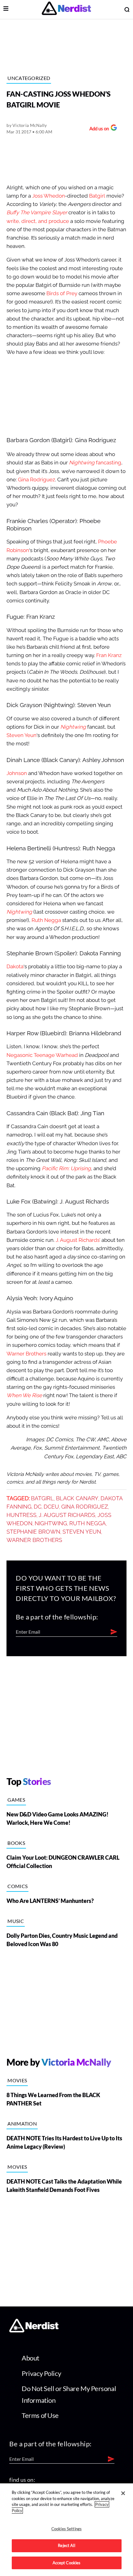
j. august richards (67, 1515)
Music (16, 1921)
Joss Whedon (49, 196)
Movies (17, 2080)
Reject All (66, 2545)
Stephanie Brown (33, 1532)
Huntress (21, 1515)
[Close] (123, 2493)
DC (38, 1507)
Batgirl (97, 196)
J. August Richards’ (78, 1240)
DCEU (51, 1507)
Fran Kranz (109, 655)
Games (16, 1800)
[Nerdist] (66, 9)
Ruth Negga (46, 920)
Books (16, 1843)
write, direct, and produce (38, 221)
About (30, 2358)
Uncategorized (29, 78)
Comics (17, 1886)
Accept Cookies (67, 2563)
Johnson (17, 773)
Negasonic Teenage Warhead (42, 1055)
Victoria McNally (30, 125)
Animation (22, 2124)
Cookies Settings (66, 2529)
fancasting (95, 463)
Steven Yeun (21, 735)
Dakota (15, 967)
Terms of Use (40, 2415)
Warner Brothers (26, 1354)
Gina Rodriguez (36, 480)
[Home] (34, 2330)
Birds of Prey (62, 293)
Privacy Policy (41, 2373)
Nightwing (51, 1523)
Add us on (98, 129)
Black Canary (77, 1498)
